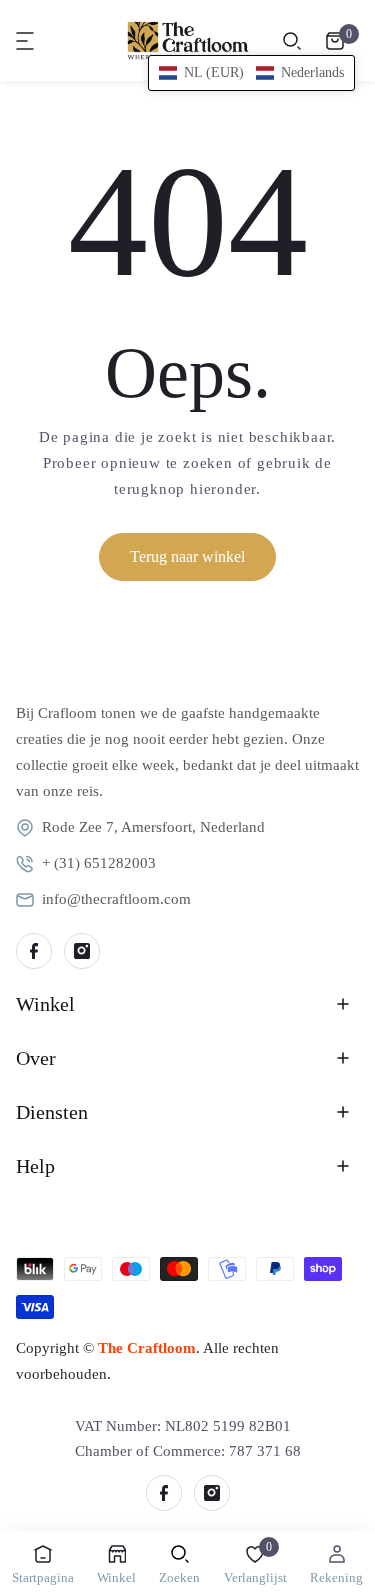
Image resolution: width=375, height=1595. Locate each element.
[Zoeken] (292, 41)
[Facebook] (34, 951)
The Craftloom (147, 1348)
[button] (26, 41)
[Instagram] (82, 951)
